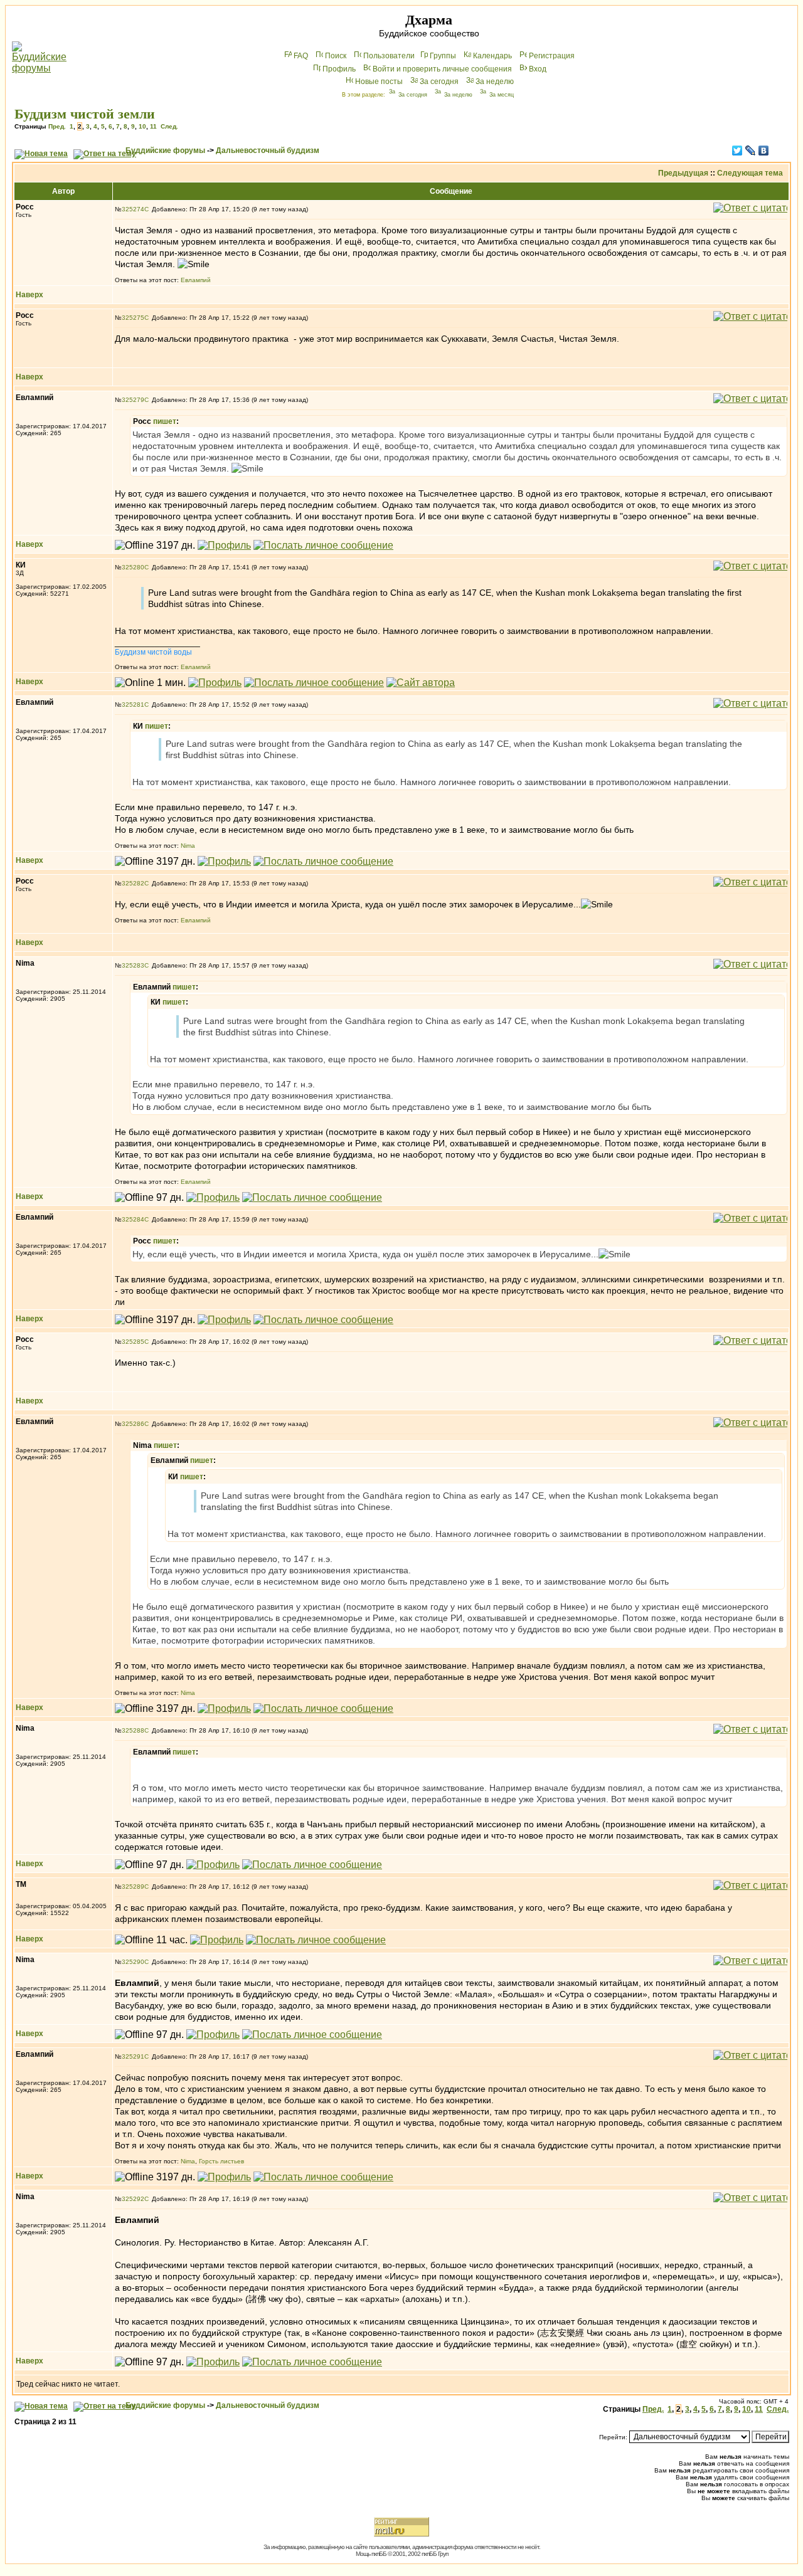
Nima (188, 846)
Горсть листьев (221, 2161)
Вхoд (538, 69)
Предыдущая (683, 173)
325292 (133, 2199)
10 (142, 126)
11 (153, 126)
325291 (133, 2056)
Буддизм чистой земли (85, 114)
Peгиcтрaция (552, 56)
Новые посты (379, 82)
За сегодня (439, 82)
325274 (133, 209)
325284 (133, 1219)
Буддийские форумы (165, 150)
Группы (443, 56)
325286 (133, 1424)
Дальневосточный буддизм (268, 150)
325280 (133, 567)
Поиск (336, 56)
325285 (133, 1342)
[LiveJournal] (751, 150)
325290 (133, 1962)
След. (169, 126)
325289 (133, 1887)
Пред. (57, 126)
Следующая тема (750, 173)
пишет (165, 421)
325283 (133, 965)
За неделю (495, 82)
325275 (133, 318)
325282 (133, 883)
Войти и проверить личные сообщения (442, 69)
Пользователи (389, 56)
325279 (133, 400)
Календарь (492, 56)
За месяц (502, 95)
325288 (133, 1730)
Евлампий (196, 280)
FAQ (301, 56)
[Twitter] (737, 150)
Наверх (29, 295)
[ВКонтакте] (764, 150)
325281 (133, 705)
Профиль (339, 69)
